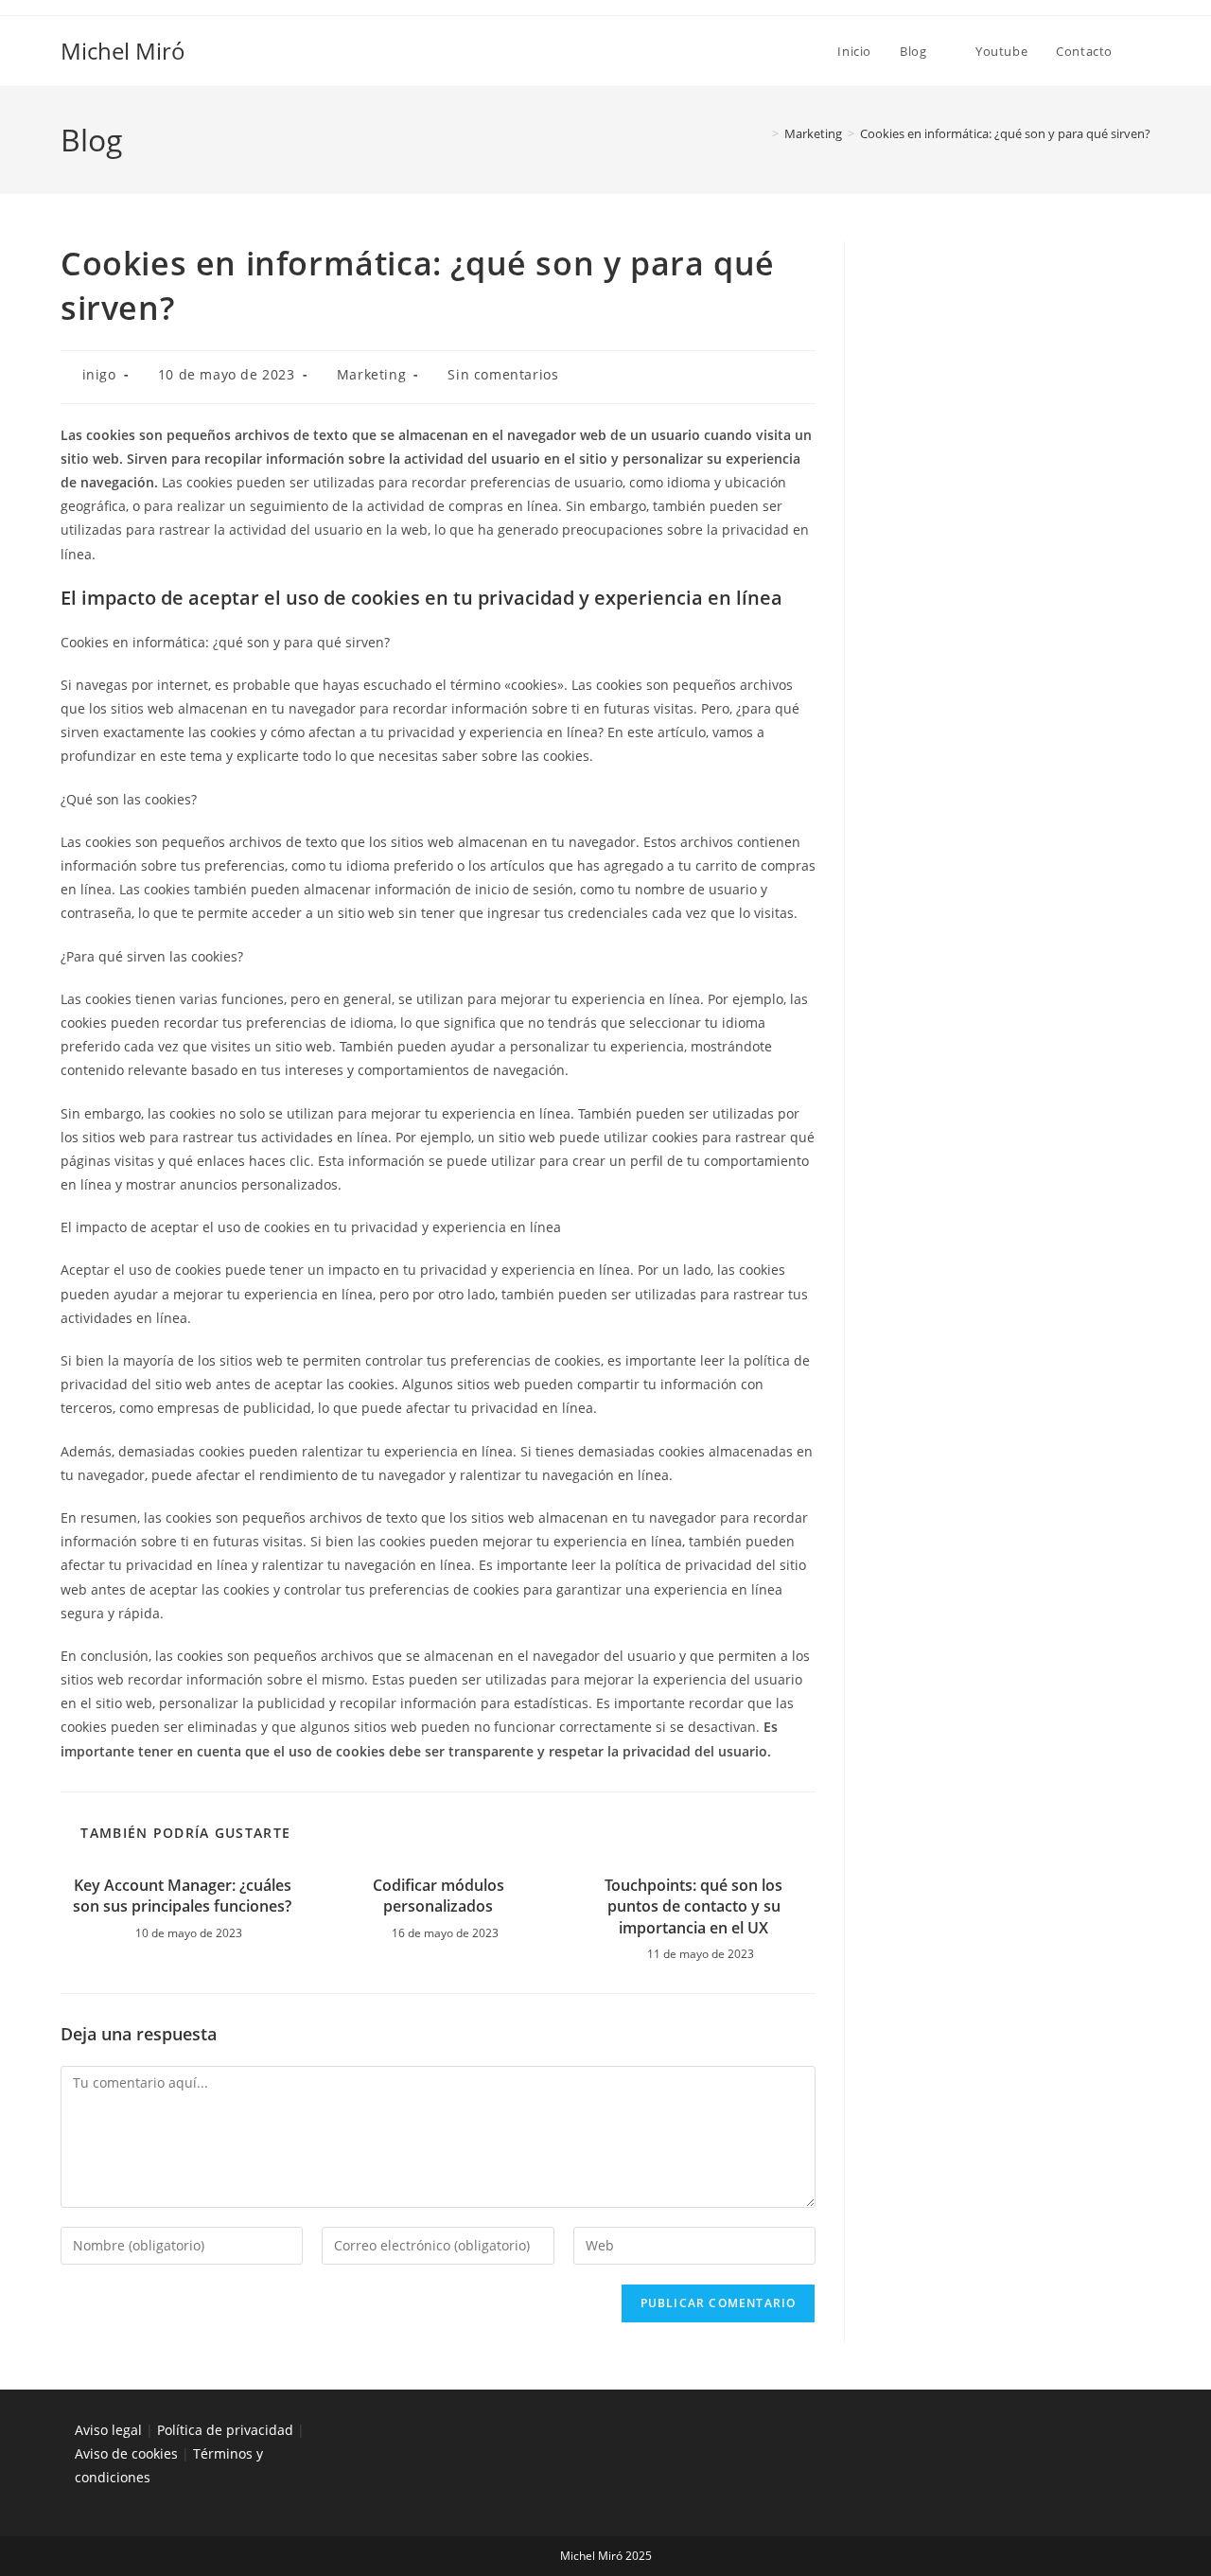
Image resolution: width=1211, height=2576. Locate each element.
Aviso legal (108, 2430)
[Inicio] (762, 133)
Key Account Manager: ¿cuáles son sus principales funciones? (182, 1896)
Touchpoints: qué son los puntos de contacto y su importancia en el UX (693, 1906)
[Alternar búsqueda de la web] (1146, 51)
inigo (99, 374)
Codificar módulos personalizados (439, 1896)
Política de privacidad (225, 2430)
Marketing (371, 374)
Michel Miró (123, 51)
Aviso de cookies (126, 2453)
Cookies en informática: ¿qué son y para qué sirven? (1005, 133)
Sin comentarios (503, 374)
